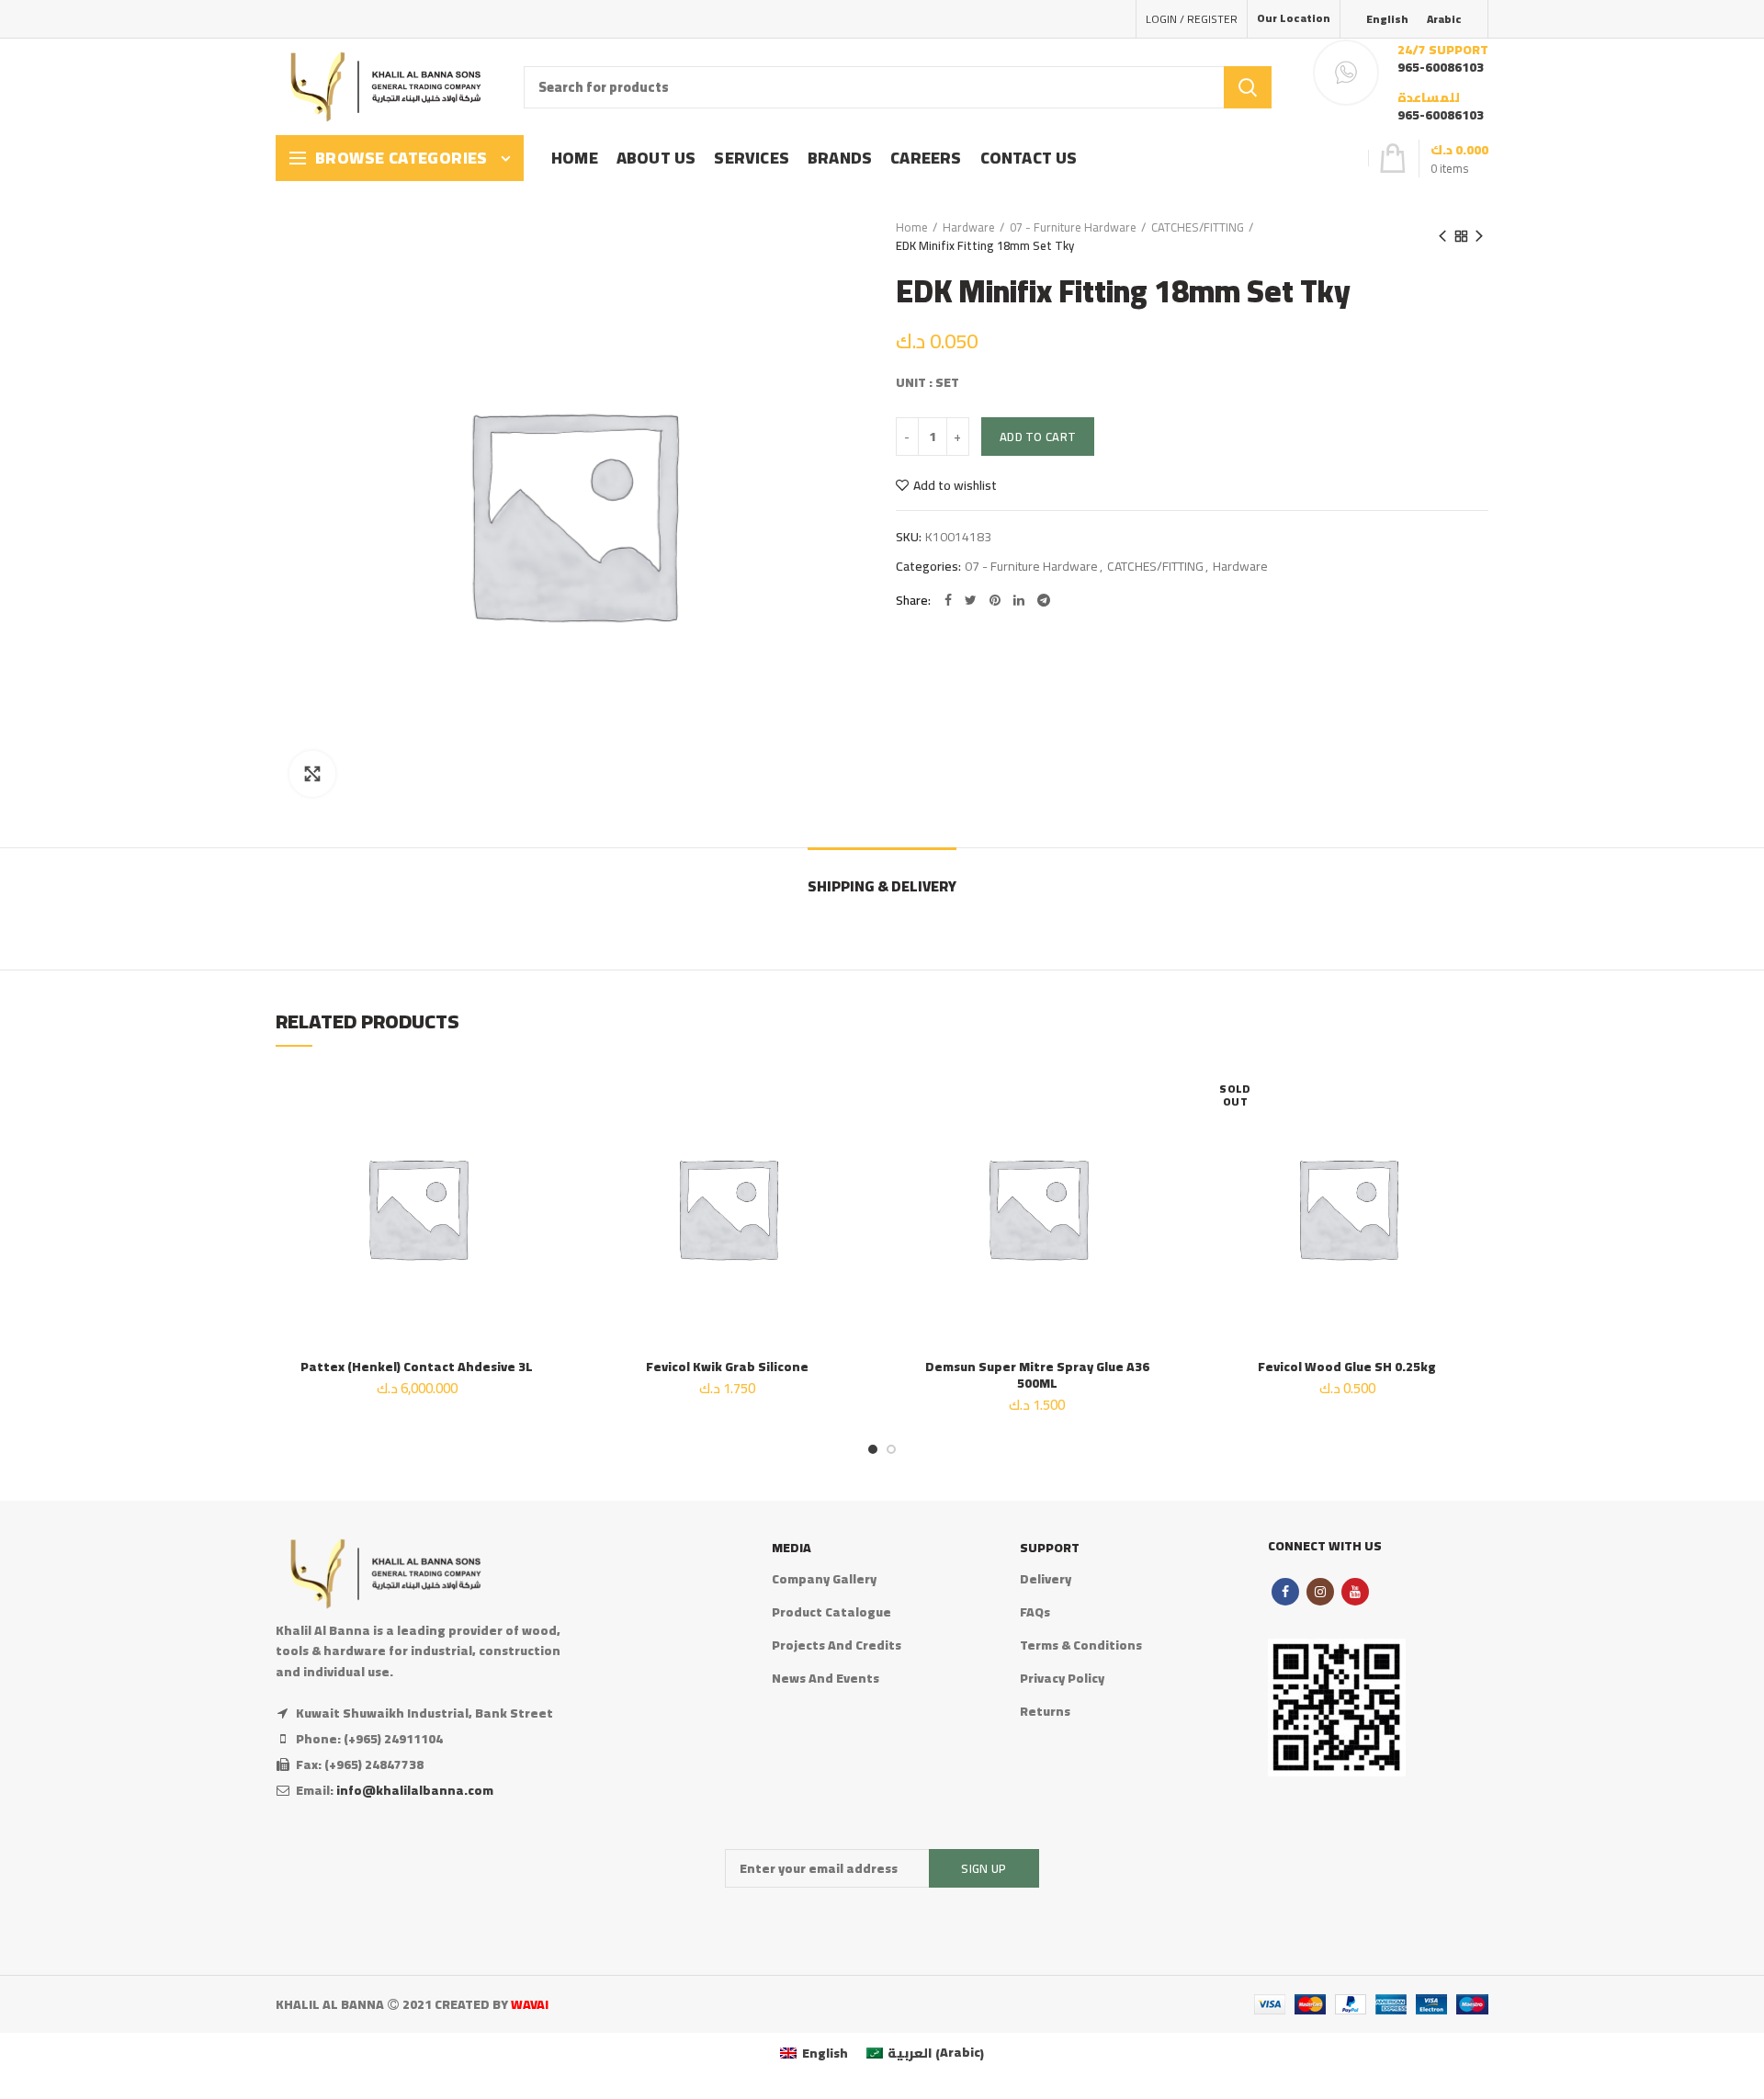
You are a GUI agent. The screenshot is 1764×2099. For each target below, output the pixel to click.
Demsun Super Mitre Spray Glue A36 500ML (1037, 1375)
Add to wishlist (955, 485)
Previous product (1442, 236)
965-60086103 (1441, 67)
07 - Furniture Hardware (1073, 227)
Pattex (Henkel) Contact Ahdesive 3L (417, 1367)
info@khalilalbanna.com (415, 1790)
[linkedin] (1019, 600)
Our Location (1294, 18)
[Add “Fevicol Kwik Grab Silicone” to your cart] (854, 1137)
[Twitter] (971, 600)
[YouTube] (1355, 1592)
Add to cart (1038, 437)
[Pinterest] (995, 600)
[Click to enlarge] (312, 774)
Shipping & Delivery (882, 886)
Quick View (545, 1179)
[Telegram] (1044, 600)
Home (912, 227)
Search (1248, 87)
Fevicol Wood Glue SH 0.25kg (1347, 1367)
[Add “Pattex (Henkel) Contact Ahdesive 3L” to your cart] (545, 1137)
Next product (1479, 236)
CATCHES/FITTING (1198, 227)
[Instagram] (1320, 1592)
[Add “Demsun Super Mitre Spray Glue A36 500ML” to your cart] (1165, 1137)
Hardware (969, 227)
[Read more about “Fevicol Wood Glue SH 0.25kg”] (1475, 1137)
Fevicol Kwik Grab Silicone (727, 1367)
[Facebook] (948, 600)
